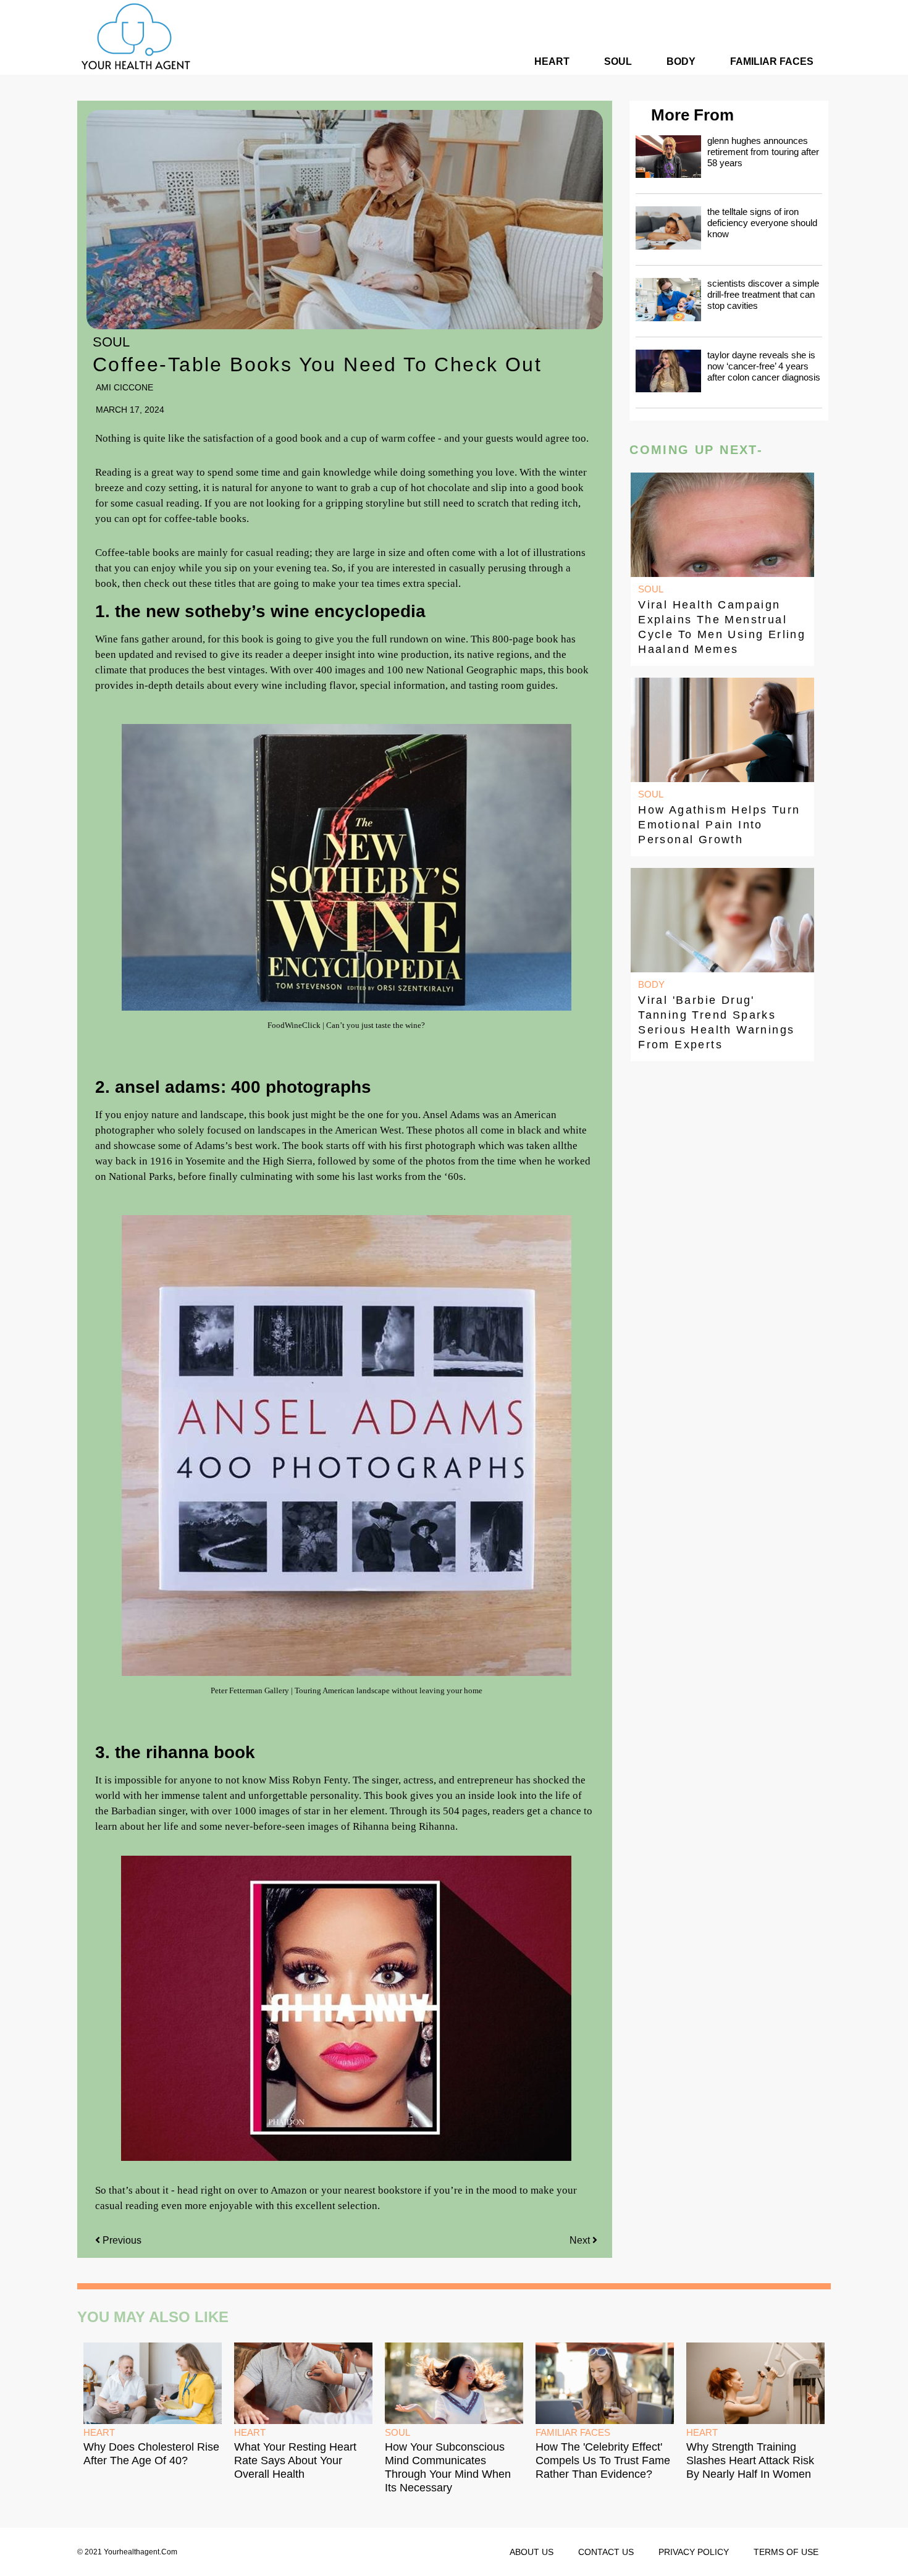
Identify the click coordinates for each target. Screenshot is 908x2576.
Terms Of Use (786, 2552)
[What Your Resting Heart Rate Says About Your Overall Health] (303, 2383)
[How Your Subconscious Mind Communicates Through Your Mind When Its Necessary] (454, 2383)
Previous (122, 2240)
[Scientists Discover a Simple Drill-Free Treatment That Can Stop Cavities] (668, 300)
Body (681, 61)
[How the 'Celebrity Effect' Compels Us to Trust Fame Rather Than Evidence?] (605, 2383)
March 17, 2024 (130, 410)
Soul (618, 61)
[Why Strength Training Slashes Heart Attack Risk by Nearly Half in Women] (755, 2383)
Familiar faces (772, 61)
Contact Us (606, 2552)
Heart (552, 61)
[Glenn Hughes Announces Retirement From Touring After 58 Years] (668, 157)
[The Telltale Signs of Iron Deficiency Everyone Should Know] (668, 228)
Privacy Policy (694, 2552)
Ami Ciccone (124, 387)
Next (581, 2240)
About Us (532, 2552)
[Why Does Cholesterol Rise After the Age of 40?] (153, 2383)
